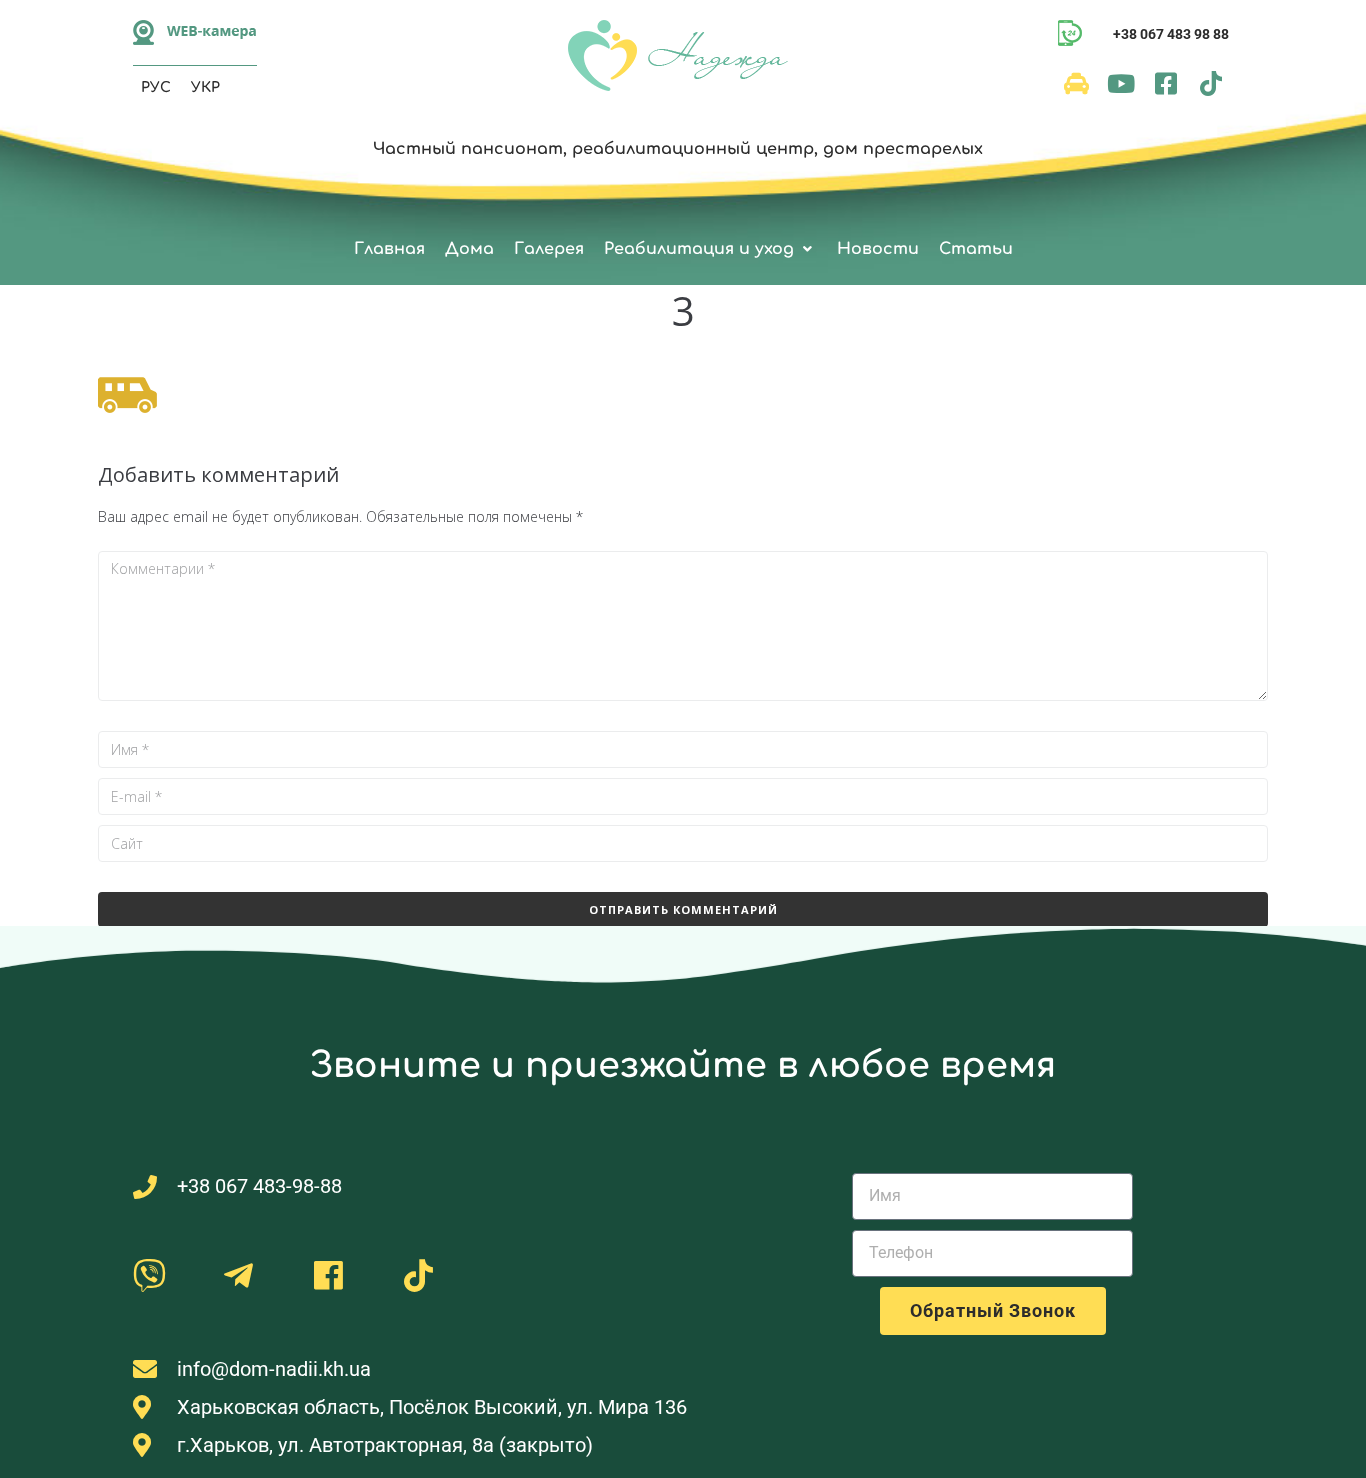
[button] (710, 249)
